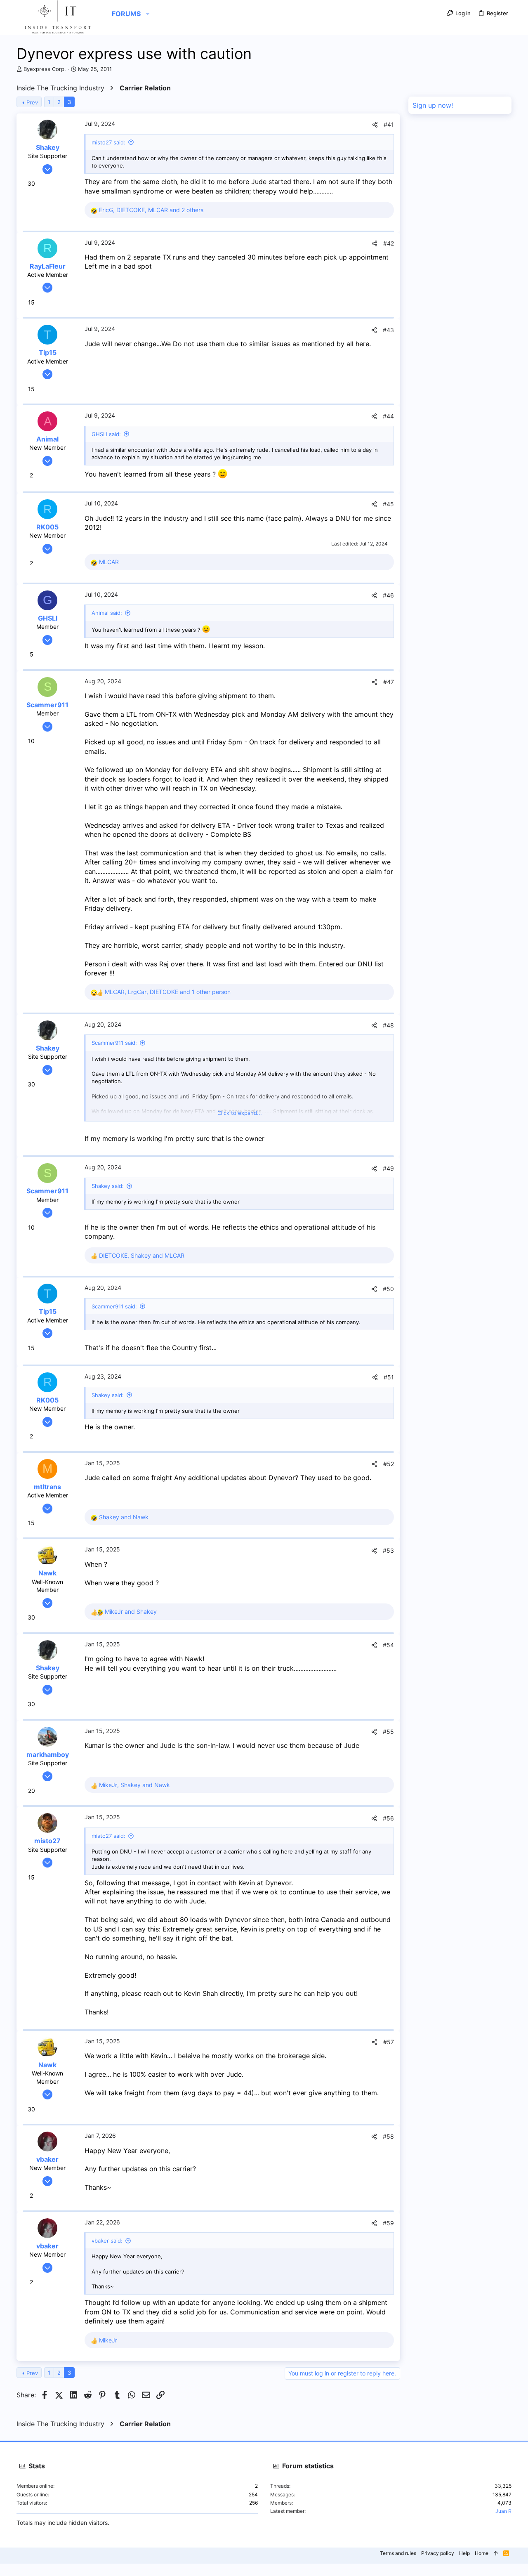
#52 (389, 1464)
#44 (388, 416)
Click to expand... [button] (240, 1113)
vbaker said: (107, 2241)
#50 (388, 1289)
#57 (389, 2042)
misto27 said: (108, 142)
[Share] (375, 125)
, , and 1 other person (168, 992)
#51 (389, 1377)
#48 (388, 1025)
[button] (148, 14)
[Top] (496, 2554)
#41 (389, 124)
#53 (388, 1550)
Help (464, 2553)
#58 (388, 2136)
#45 (388, 504)
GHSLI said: (106, 434)
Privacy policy (438, 2553)
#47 (389, 682)
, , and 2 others (151, 210)
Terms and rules (398, 2553)
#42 (389, 243)
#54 (388, 1645)
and (124, 1517)
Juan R (503, 2511)
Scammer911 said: (114, 1043)
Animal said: (107, 613)
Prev (32, 102)
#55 (388, 1732)
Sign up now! (433, 105)
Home (482, 2553)
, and (142, 1255)
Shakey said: (108, 1186)
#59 (388, 2223)
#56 (388, 1818)
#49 (388, 1168)
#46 (388, 595)
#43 (388, 330)
